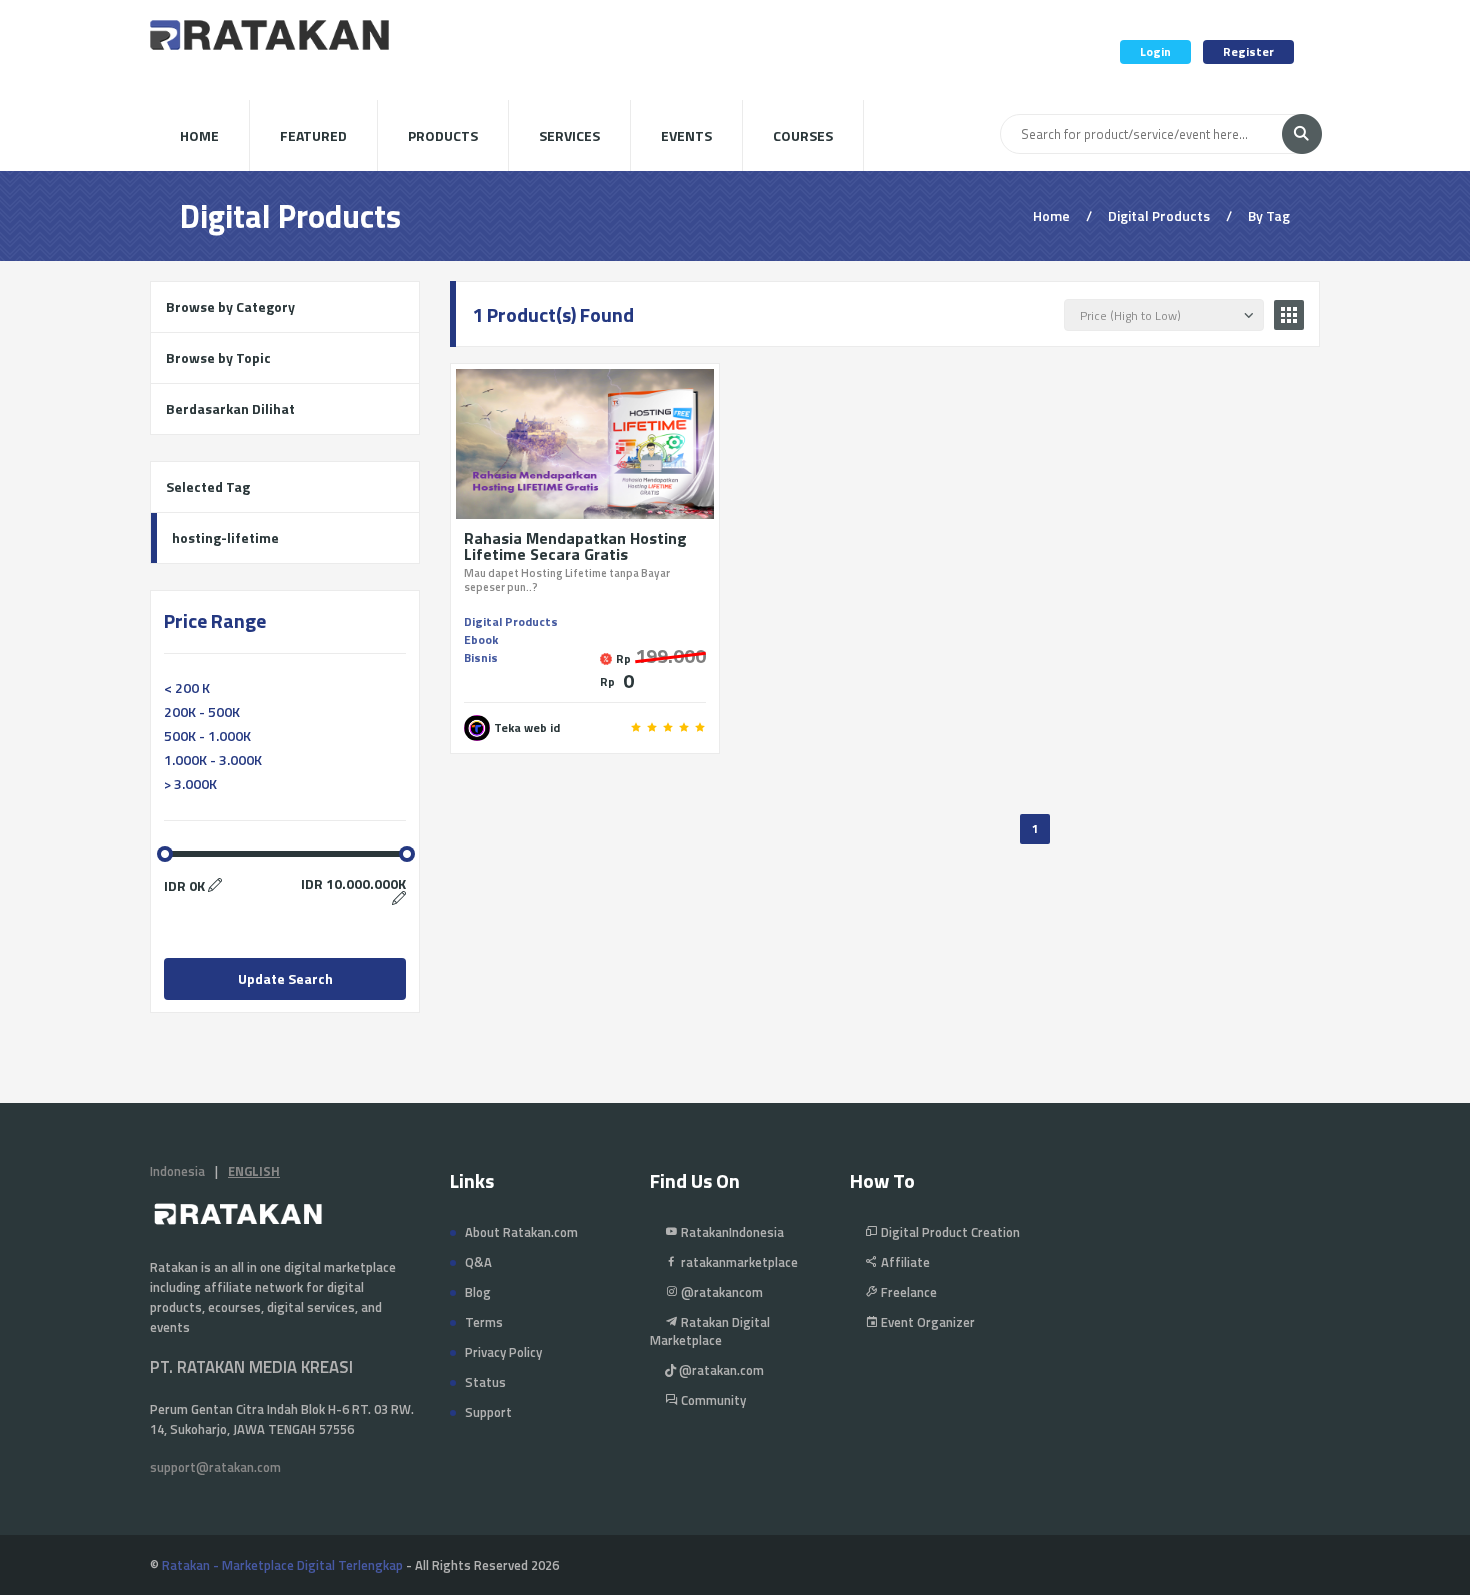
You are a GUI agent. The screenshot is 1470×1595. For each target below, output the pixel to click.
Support (488, 1412)
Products (443, 135)
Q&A (478, 1262)
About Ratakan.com (521, 1232)
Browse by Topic (218, 357)
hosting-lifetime (225, 537)
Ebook (481, 639)
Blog (478, 1292)
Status (485, 1382)
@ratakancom (720, 1292)
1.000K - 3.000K (213, 759)
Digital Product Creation (949, 1232)
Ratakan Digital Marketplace (710, 1331)
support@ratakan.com (215, 1467)
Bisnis (481, 657)
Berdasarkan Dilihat (230, 408)
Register (1248, 51)
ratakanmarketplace (738, 1262)
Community (712, 1400)
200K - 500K (202, 711)
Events (686, 135)
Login (1155, 51)
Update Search (285, 978)
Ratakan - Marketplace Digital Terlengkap (282, 1565)
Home (199, 135)
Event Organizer (926, 1322)
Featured (313, 135)
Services (569, 135)
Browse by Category (230, 306)
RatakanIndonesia (731, 1232)
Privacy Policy (503, 1352)
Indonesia (177, 1171)
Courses (803, 135)
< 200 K (187, 687)
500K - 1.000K (207, 735)
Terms (484, 1322)
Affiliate (904, 1262)
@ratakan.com (720, 1370)
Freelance (907, 1292)
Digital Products (511, 621)
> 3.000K (190, 783)
